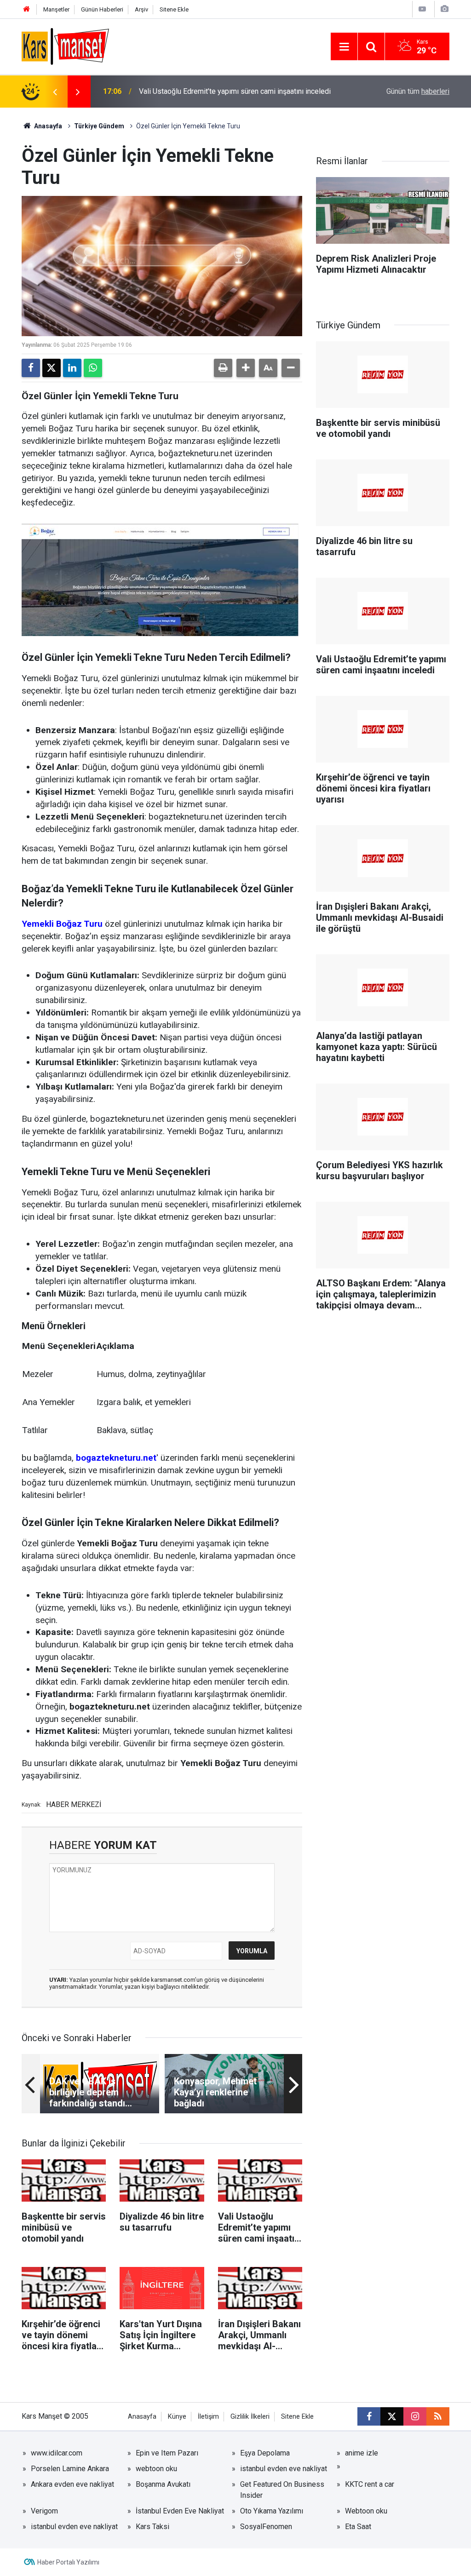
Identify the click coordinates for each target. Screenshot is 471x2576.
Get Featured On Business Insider (282, 2490)
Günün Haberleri (102, 9)
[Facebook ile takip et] (369, 2416)
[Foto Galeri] (444, 9)
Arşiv (141, 9)
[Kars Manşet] (65, 46)
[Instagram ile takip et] (415, 2416)
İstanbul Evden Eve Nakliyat (180, 2511)
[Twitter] (52, 368)
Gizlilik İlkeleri (250, 2417)
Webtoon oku (366, 2511)
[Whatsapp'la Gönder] (93, 368)
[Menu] (344, 47)
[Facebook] (31, 368)
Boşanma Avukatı (163, 2484)
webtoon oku (156, 2469)
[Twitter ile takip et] (392, 2416)
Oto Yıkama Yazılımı (272, 2511)
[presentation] (55, 92)
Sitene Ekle (174, 9)
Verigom (44, 2511)
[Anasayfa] (27, 9)
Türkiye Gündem (99, 126)
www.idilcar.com (57, 2453)
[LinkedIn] (72, 368)
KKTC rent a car (370, 2484)
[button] (246, 368)
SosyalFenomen (266, 2527)
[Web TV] (422, 9)
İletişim (208, 2417)
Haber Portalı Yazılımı (68, 2562)
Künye (177, 2417)
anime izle (362, 2453)
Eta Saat (358, 2527)
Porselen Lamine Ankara (70, 2469)
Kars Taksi (152, 2527)
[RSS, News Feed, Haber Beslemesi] (438, 2416)
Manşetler (56, 9)
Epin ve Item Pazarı (167, 2453)
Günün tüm (418, 91)
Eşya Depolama (265, 2453)
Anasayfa (47, 126)
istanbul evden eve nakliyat (284, 2469)
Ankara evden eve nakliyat (72, 2484)
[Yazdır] (223, 368)
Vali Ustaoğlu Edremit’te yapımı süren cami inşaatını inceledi (235, 91)
